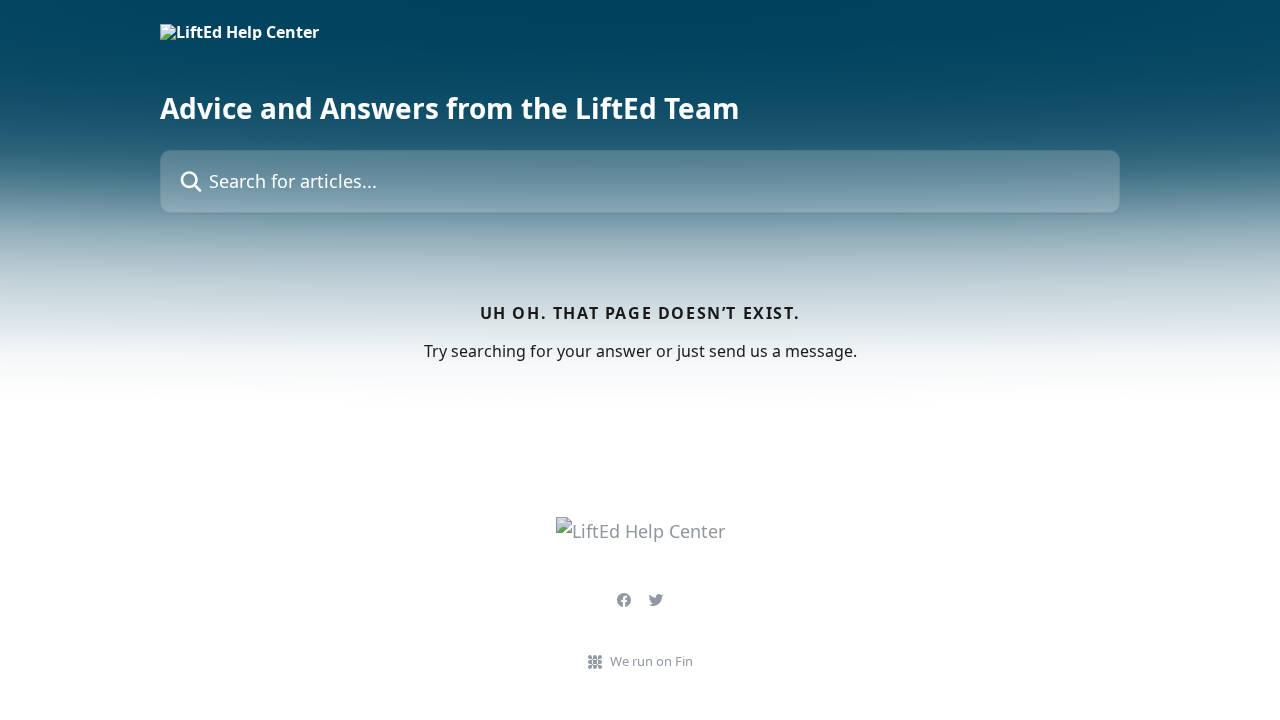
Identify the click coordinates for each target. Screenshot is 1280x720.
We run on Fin (651, 661)
